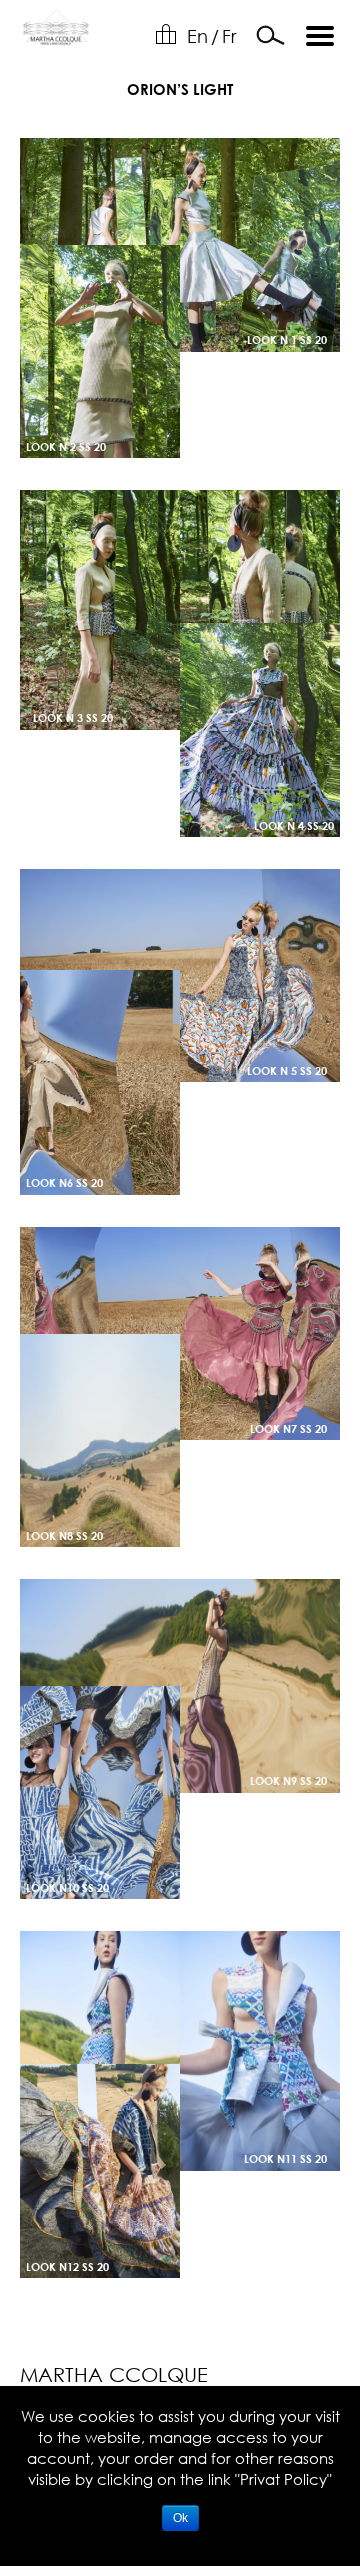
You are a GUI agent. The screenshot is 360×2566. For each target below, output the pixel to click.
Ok (180, 2518)
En (197, 36)
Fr (229, 36)
